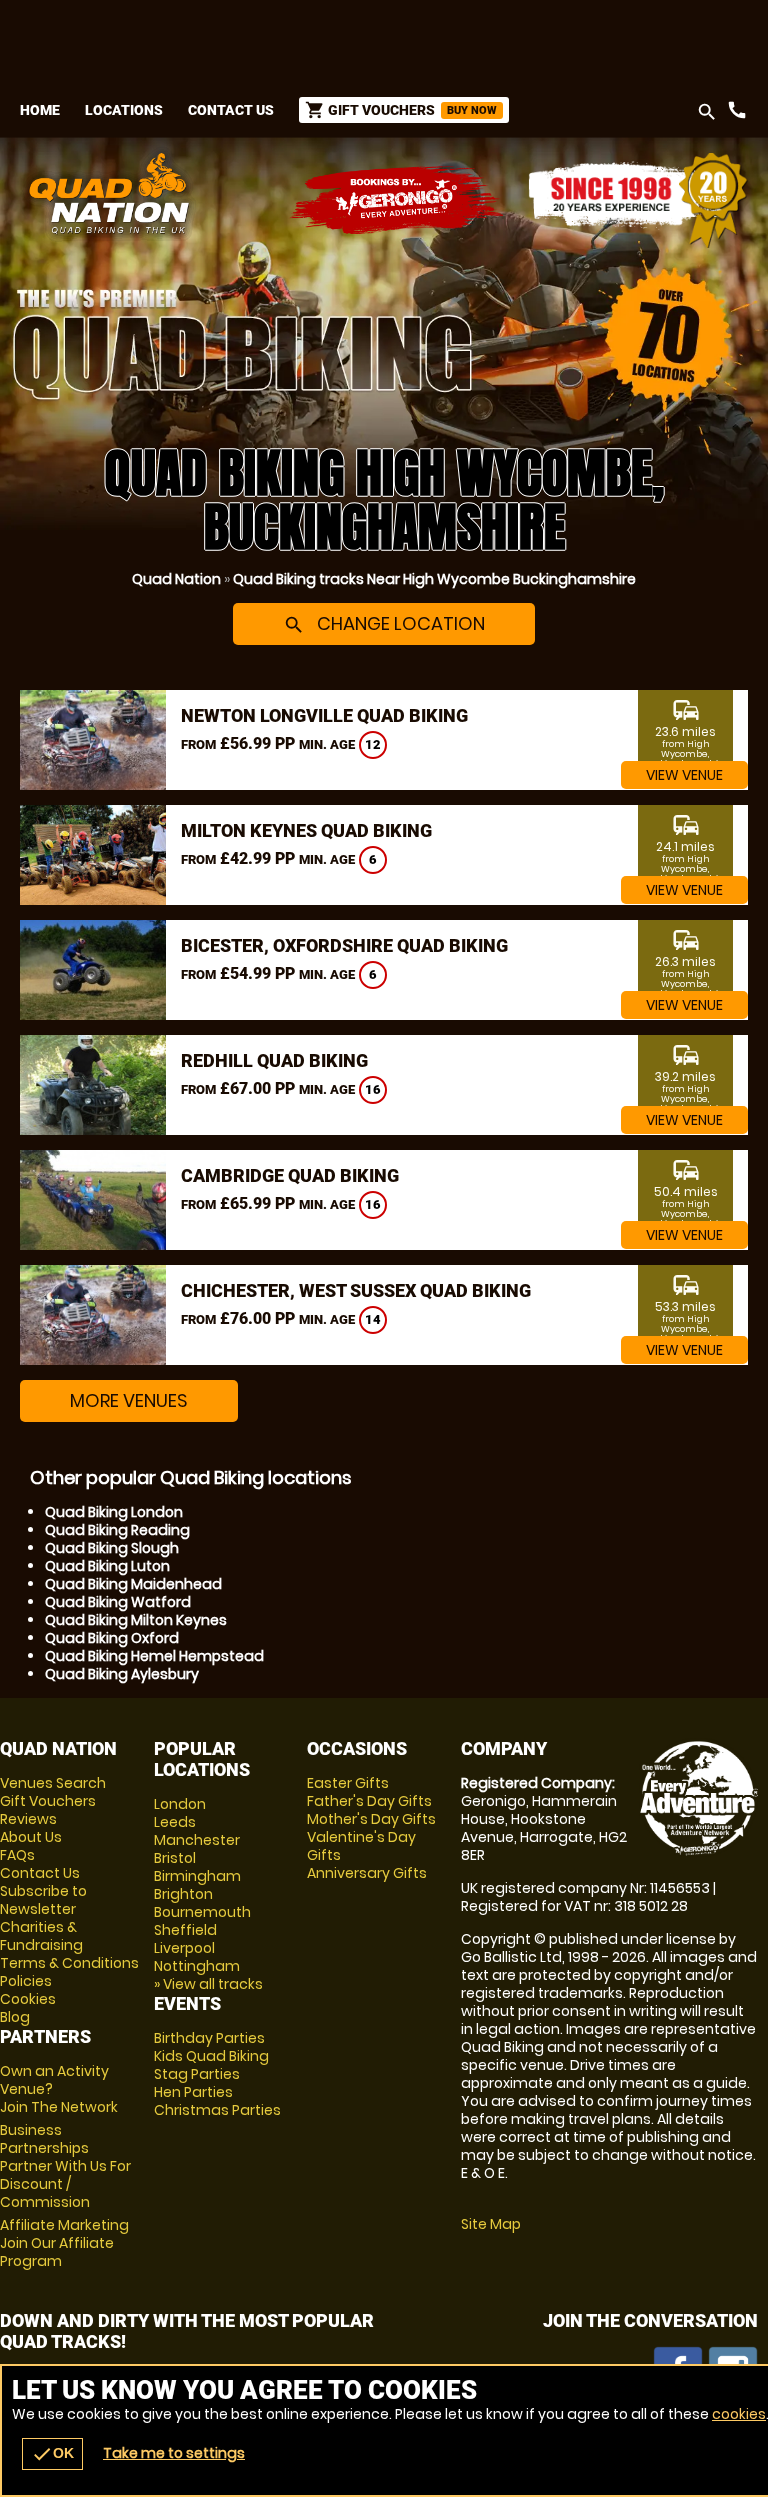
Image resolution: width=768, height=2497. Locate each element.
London (180, 1804)
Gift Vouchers (48, 1801)
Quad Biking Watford (118, 1602)
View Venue (684, 775)
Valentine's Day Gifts (361, 1846)
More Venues (129, 1400)
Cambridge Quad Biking (290, 1175)
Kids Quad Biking (211, 2056)
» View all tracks (208, 1984)
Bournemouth (202, 1912)
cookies (739, 2414)
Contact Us (231, 110)
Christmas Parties (217, 2110)
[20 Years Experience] (638, 200)
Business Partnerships (65, 2166)
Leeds (175, 1822)
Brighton (183, 1894)
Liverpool (184, 1948)
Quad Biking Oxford (112, 1638)
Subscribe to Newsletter (43, 1900)
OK (52, 2454)
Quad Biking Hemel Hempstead (154, 1656)
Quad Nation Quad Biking (256, 193)
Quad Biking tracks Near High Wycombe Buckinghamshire (434, 579)
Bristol (175, 1858)
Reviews (28, 1819)
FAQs (17, 1855)
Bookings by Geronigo (398, 200)
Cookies (28, 1999)
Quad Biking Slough (112, 1548)
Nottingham (197, 1966)
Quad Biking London (114, 1512)
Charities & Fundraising (41, 1936)
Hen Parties (193, 2092)
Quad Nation (176, 579)
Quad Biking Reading (117, 1530)
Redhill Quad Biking (274, 1060)
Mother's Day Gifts (371, 1819)
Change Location (384, 623)
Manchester (197, 1840)
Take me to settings (174, 2453)
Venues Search (53, 1783)
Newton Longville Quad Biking (324, 715)
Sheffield (185, 1930)
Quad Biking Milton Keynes (136, 1620)
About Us (31, 1837)
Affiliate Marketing (64, 2243)
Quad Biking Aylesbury (122, 1674)
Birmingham (197, 1876)
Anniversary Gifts (367, 1873)
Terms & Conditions (69, 1963)
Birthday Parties (209, 2038)
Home (40, 110)
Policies (26, 1981)
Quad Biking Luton (107, 1566)
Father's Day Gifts (369, 1801)
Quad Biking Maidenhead (133, 1584)
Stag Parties (197, 2074)
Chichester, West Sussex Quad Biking (356, 1290)
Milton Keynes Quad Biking (306, 830)
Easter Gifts (348, 1783)
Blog (15, 2017)
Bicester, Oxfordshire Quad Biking (344, 945)
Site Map (491, 2224)
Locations (124, 110)
